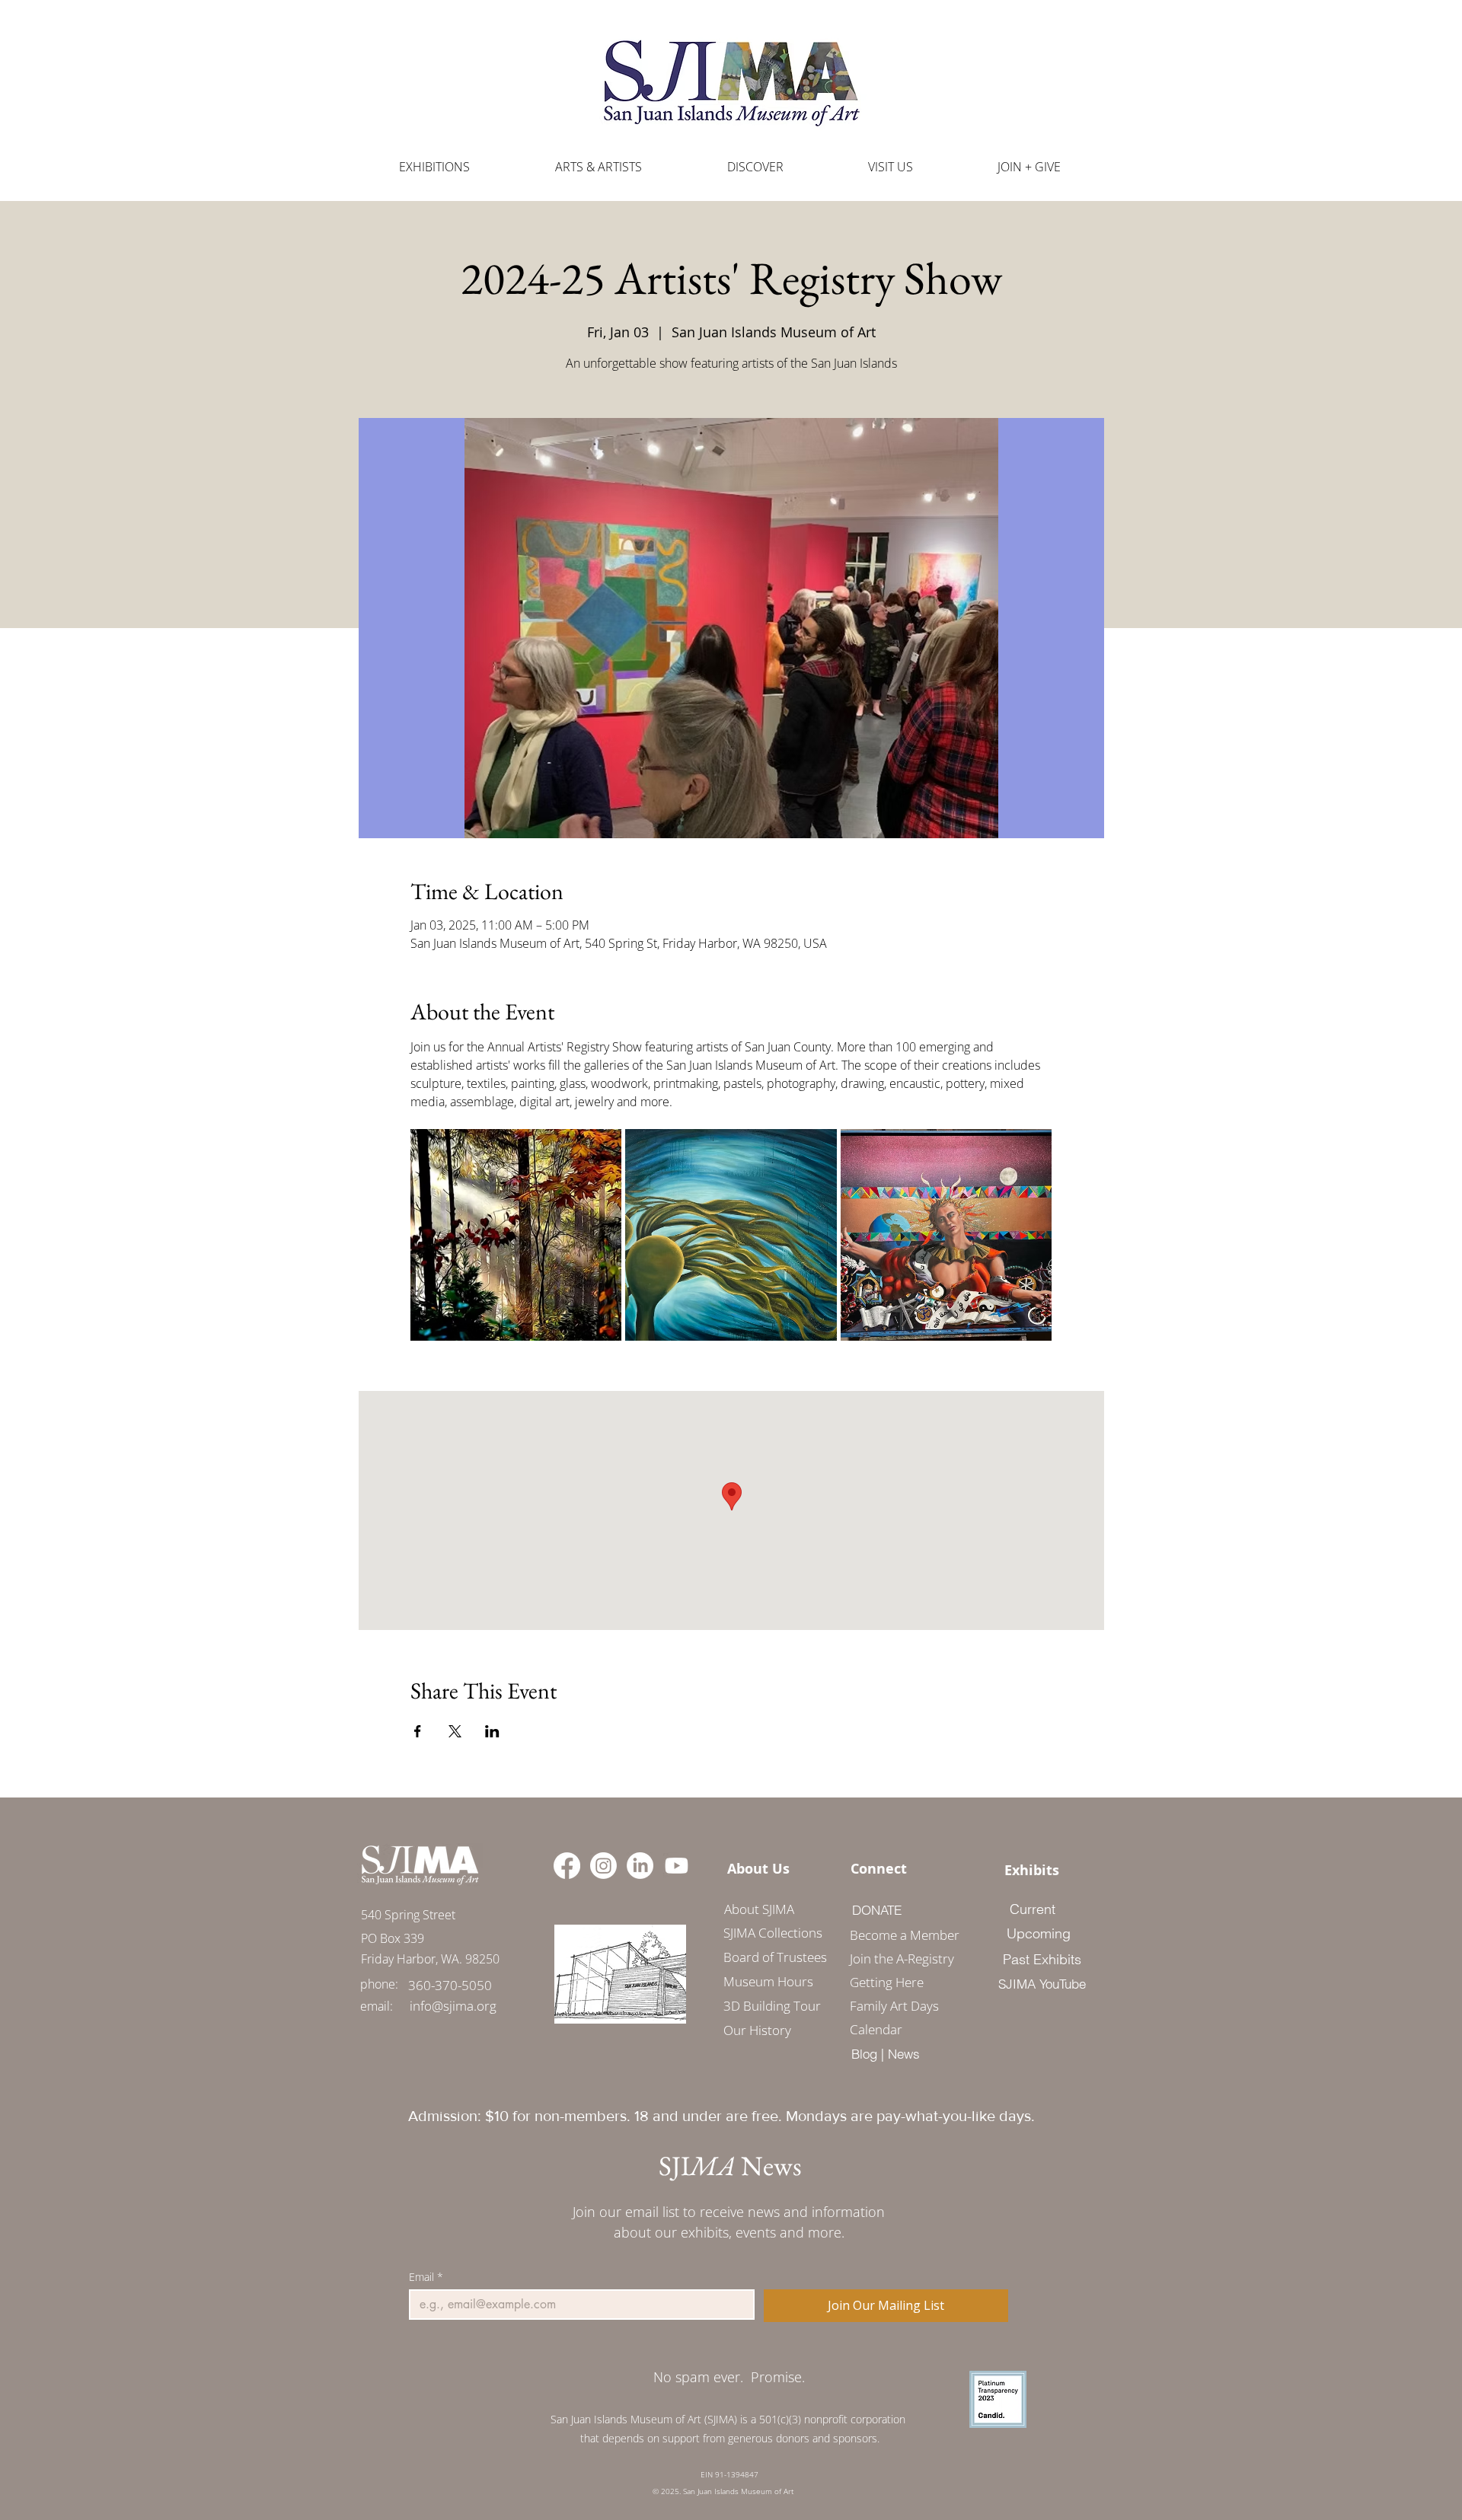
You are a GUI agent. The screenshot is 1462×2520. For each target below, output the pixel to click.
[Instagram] (603, 1866)
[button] (599, 167)
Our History (757, 2030)
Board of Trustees (775, 1957)
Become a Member (899, 1935)
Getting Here (887, 1982)
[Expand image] (516, 1235)
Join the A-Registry (899, 1959)
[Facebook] (567, 1866)
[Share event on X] (455, 1731)
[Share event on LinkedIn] (492, 1731)
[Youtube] (677, 1866)
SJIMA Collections (773, 1933)
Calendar (876, 2029)
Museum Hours (768, 1981)
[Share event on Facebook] (418, 1731)
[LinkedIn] (640, 1866)
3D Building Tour (772, 2006)
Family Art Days (894, 2006)
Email (426, 2277)
